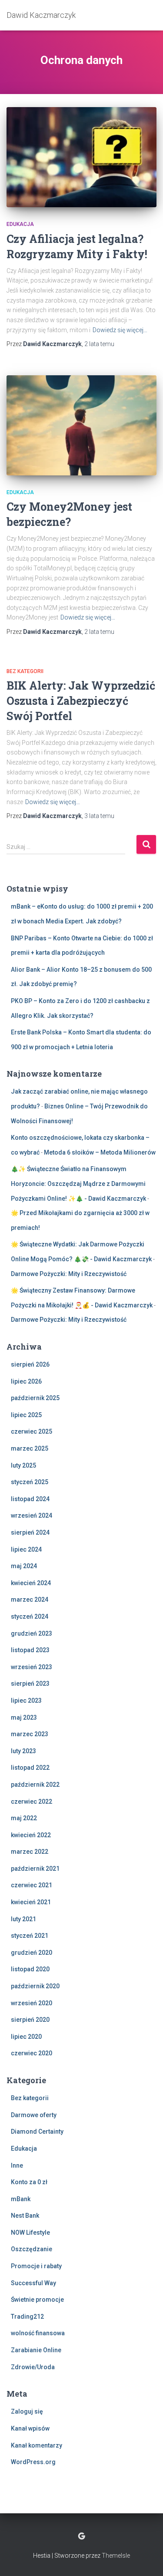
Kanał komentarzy (37, 2445)
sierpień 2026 (30, 1364)
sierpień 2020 (30, 2020)
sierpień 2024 (30, 1532)
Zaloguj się (27, 2411)
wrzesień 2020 (32, 2003)
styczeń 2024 (30, 1616)
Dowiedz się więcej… (120, 330)
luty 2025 (23, 1465)
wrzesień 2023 (32, 1667)
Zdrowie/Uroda (33, 2367)
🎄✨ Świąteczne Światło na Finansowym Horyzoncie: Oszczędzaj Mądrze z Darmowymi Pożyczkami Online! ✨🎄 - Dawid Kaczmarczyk (78, 1184)
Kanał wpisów (30, 2428)
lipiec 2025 (26, 1415)
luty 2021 (23, 1919)
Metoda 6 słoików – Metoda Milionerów (100, 1152)
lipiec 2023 (26, 1700)
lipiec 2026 (26, 1381)
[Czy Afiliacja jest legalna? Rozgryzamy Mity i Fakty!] (81, 157)
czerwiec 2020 (32, 2053)
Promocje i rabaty (36, 2266)
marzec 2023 (30, 1734)
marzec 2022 (30, 1852)
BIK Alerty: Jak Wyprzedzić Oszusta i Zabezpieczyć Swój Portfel (81, 701)
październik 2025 (35, 1398)
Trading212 (27, 2317)
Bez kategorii (25, 671)
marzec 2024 (30, 1599)
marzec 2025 (30, 1448)
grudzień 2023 (32, 1633)
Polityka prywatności (81, 2536)
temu (99, 344)
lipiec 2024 (26, 1549)
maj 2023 (24, 1717)
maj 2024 (24, 1566)
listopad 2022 (30, 1768)
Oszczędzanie (32, 2249)
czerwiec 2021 (32, 1885)
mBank (21, 2199)
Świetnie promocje (37, 2300)
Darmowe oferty (34, 2115)
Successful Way (33, 2283)
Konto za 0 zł (29, 2182)
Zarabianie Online (36, 2350)
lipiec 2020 (26, 2037)
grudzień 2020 (32, 1953)
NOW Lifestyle (30, 2233)
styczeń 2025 (30, 1482)
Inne (17, 2165)
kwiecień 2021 (31, 1902)
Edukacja (20, 224)
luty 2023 (23, 1751)
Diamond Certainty (37, 2132)
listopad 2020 (30, 1969)
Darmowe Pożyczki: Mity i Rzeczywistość (69, 1274)
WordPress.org (33, 2462)
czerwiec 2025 (32, 1431)
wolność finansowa (38, 2333)
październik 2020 (35, 1986)
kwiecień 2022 (31, 1835)
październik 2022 (35, 1785)
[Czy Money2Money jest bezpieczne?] (81, 425)
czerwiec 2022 (32, 1802)
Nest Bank (25, 2216)
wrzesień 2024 (32, 1515)
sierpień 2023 (30, 1684)
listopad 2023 (30, 1650)
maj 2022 (24, 1818)
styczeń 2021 (30, 1936)
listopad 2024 (30, 1499)
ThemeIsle (116, 2556)
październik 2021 (35, 1869)
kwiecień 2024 (31, 1583)
